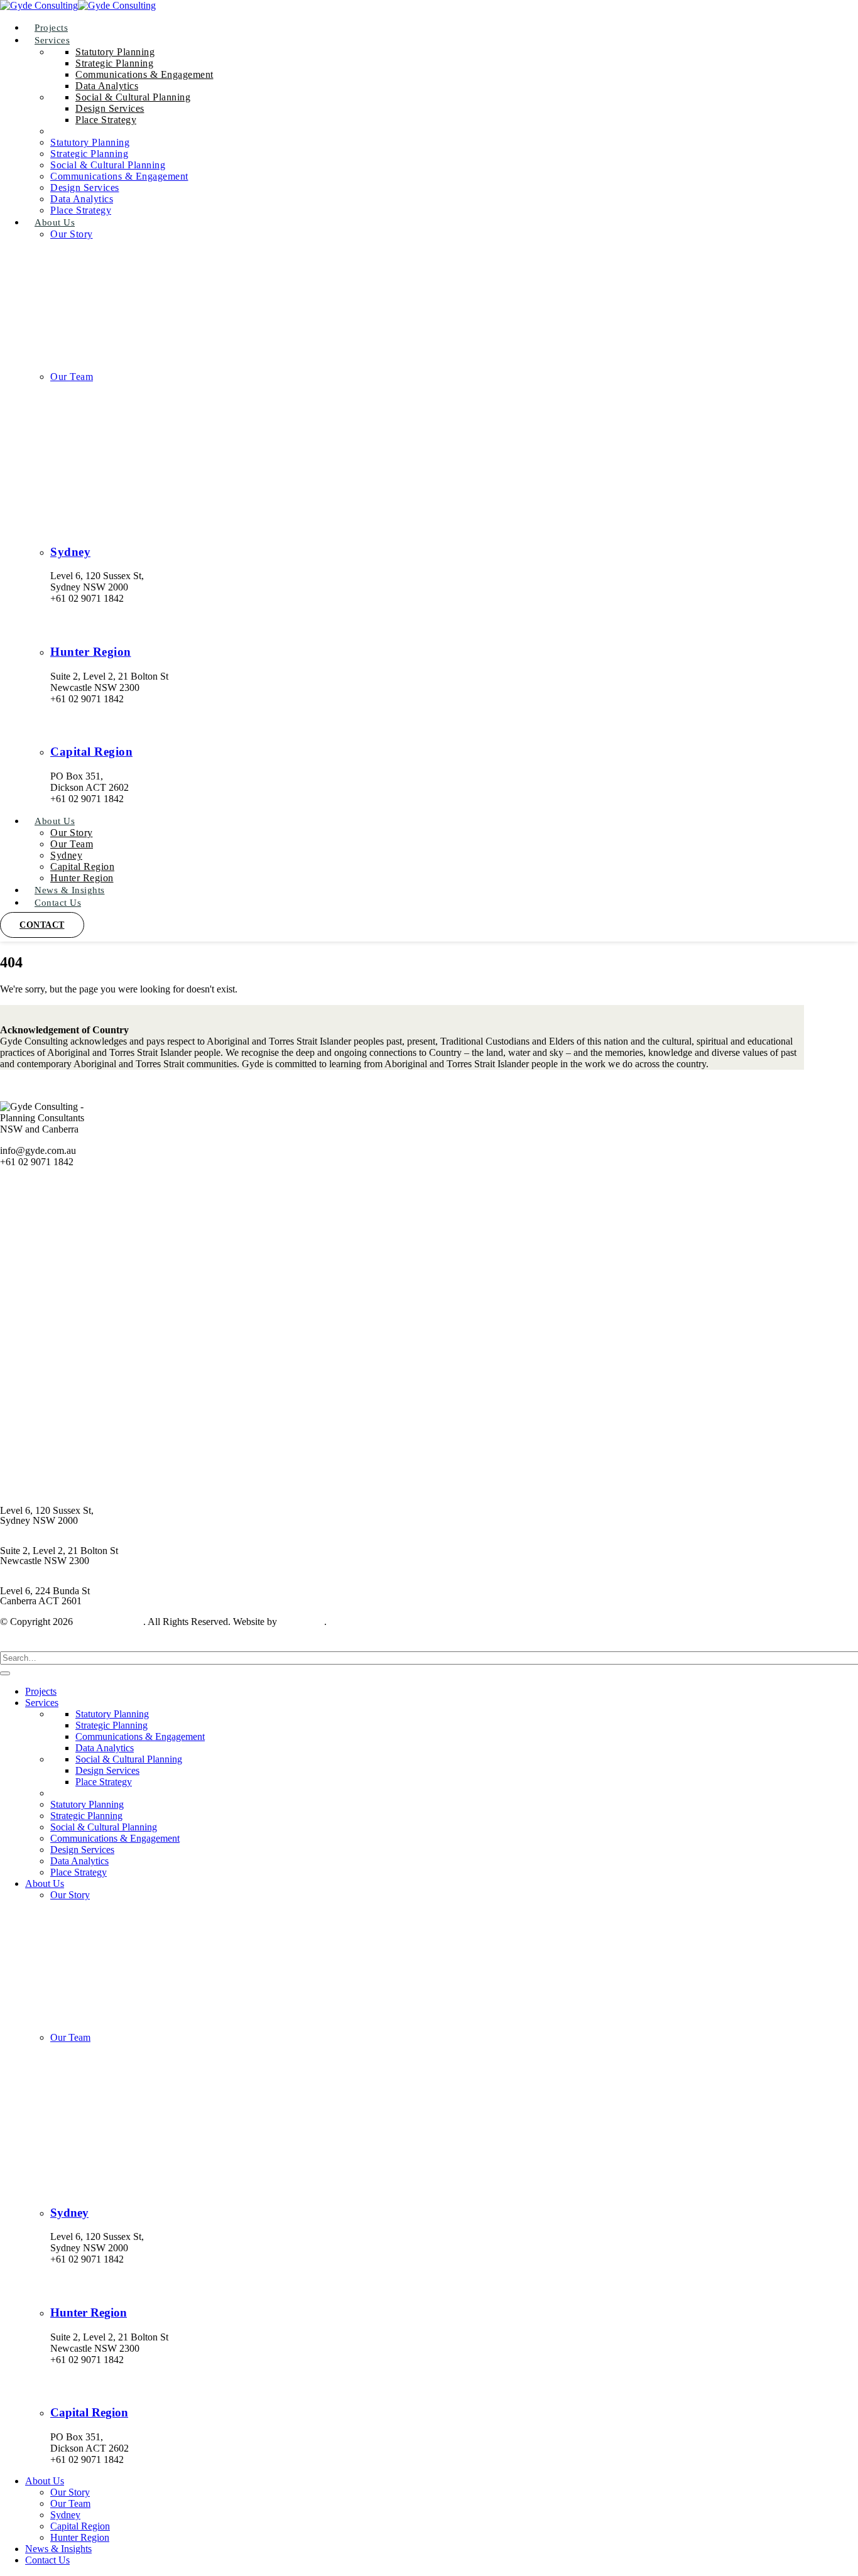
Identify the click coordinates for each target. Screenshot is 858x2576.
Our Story (72, 234)
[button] (8, 1645)
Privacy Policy (29, 1480)
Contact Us (58, 903)
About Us (55, 222)
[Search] (5, 1673)
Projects (41, 1691)
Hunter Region (91, 652)
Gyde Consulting (109, 1622)
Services (52, 40)
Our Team (72, 377)
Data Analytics (107, 86)
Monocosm (302, 1622)
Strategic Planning (114, 63)
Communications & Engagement (144, 74)
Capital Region (91, 752)
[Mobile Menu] (9, 936)
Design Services (110, 108)
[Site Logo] (78, 5)
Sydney (70, 552)
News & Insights (33, 1437)
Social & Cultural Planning (133, 97)
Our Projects (25, 1351)
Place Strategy (106, 120)
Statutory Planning (115, 52)
